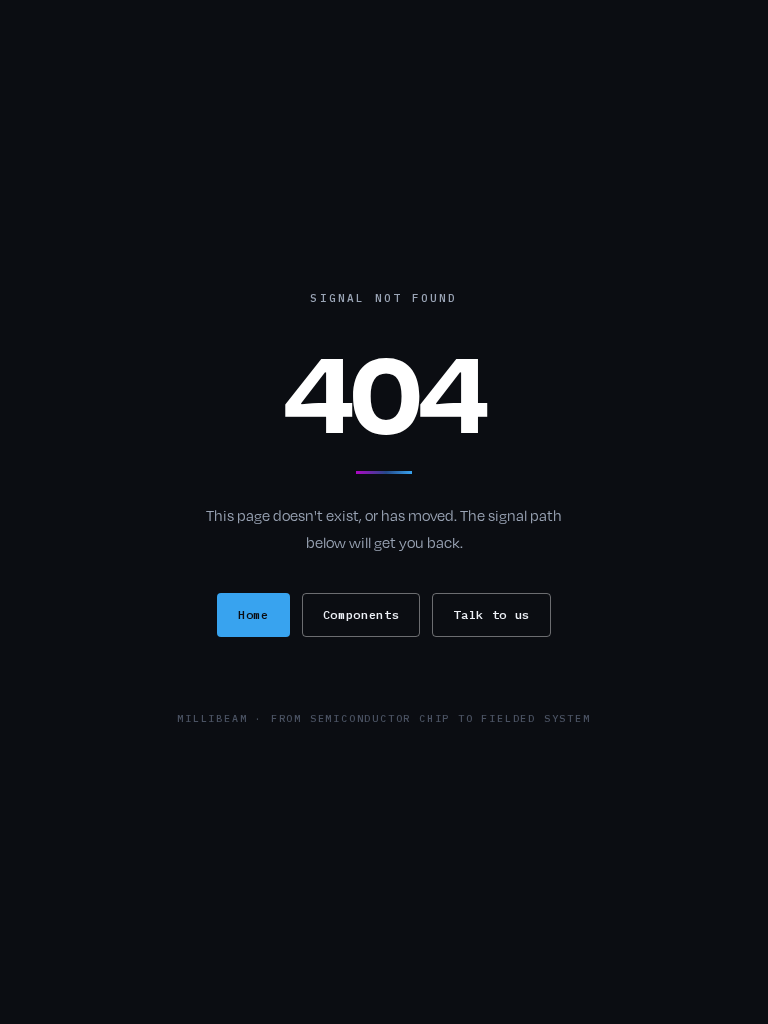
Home (253, 614)
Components (361, 614)
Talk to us (491, 614)
